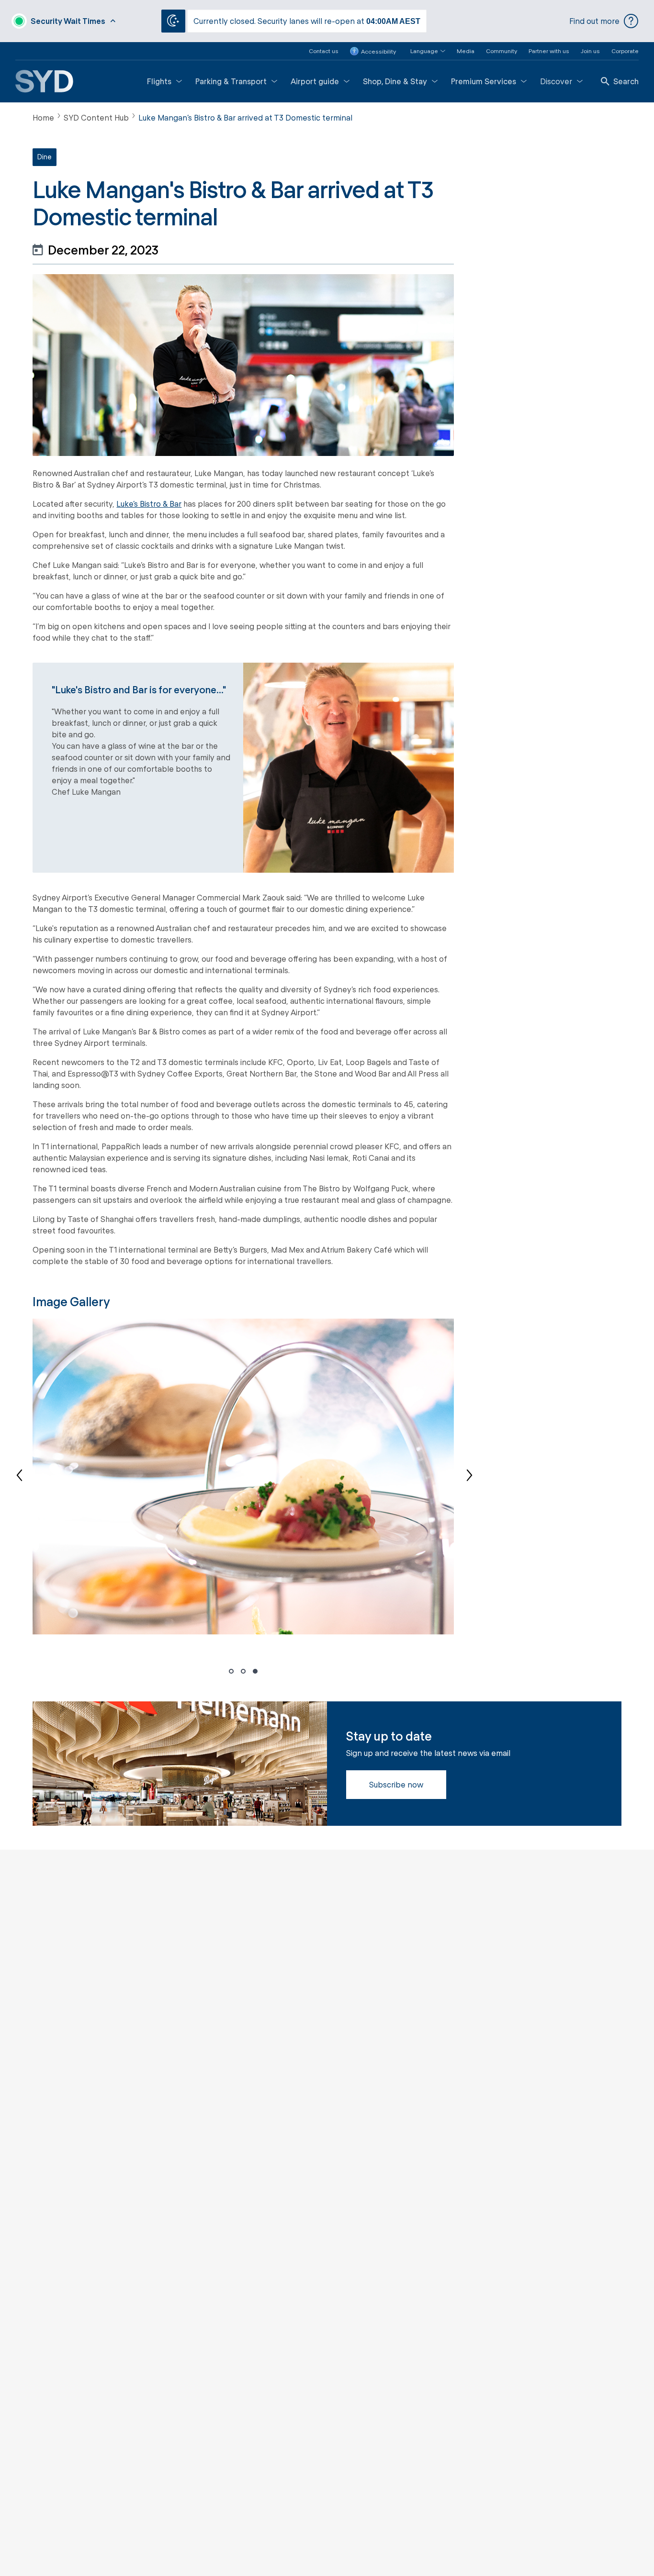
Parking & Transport (231, 81)
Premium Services (484, 81)
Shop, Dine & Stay (395, 81)
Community (502, 51)
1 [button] (231, 1672)
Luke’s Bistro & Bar (149, 504)
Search (626, 81)
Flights (159, 81)
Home (43, 117)
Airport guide (315, 81)
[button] (422, 51)
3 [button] (255, 1672)
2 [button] (243, 1672)
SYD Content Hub (96, 117)
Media (466, 51)
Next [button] (461, 1477)
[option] (243, 1477)
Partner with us (549, 51)
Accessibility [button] (378, 51)
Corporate (625, 51)
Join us (590, 51)
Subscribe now (396, 1784)
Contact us (324, 51)
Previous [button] (25, 1477)
